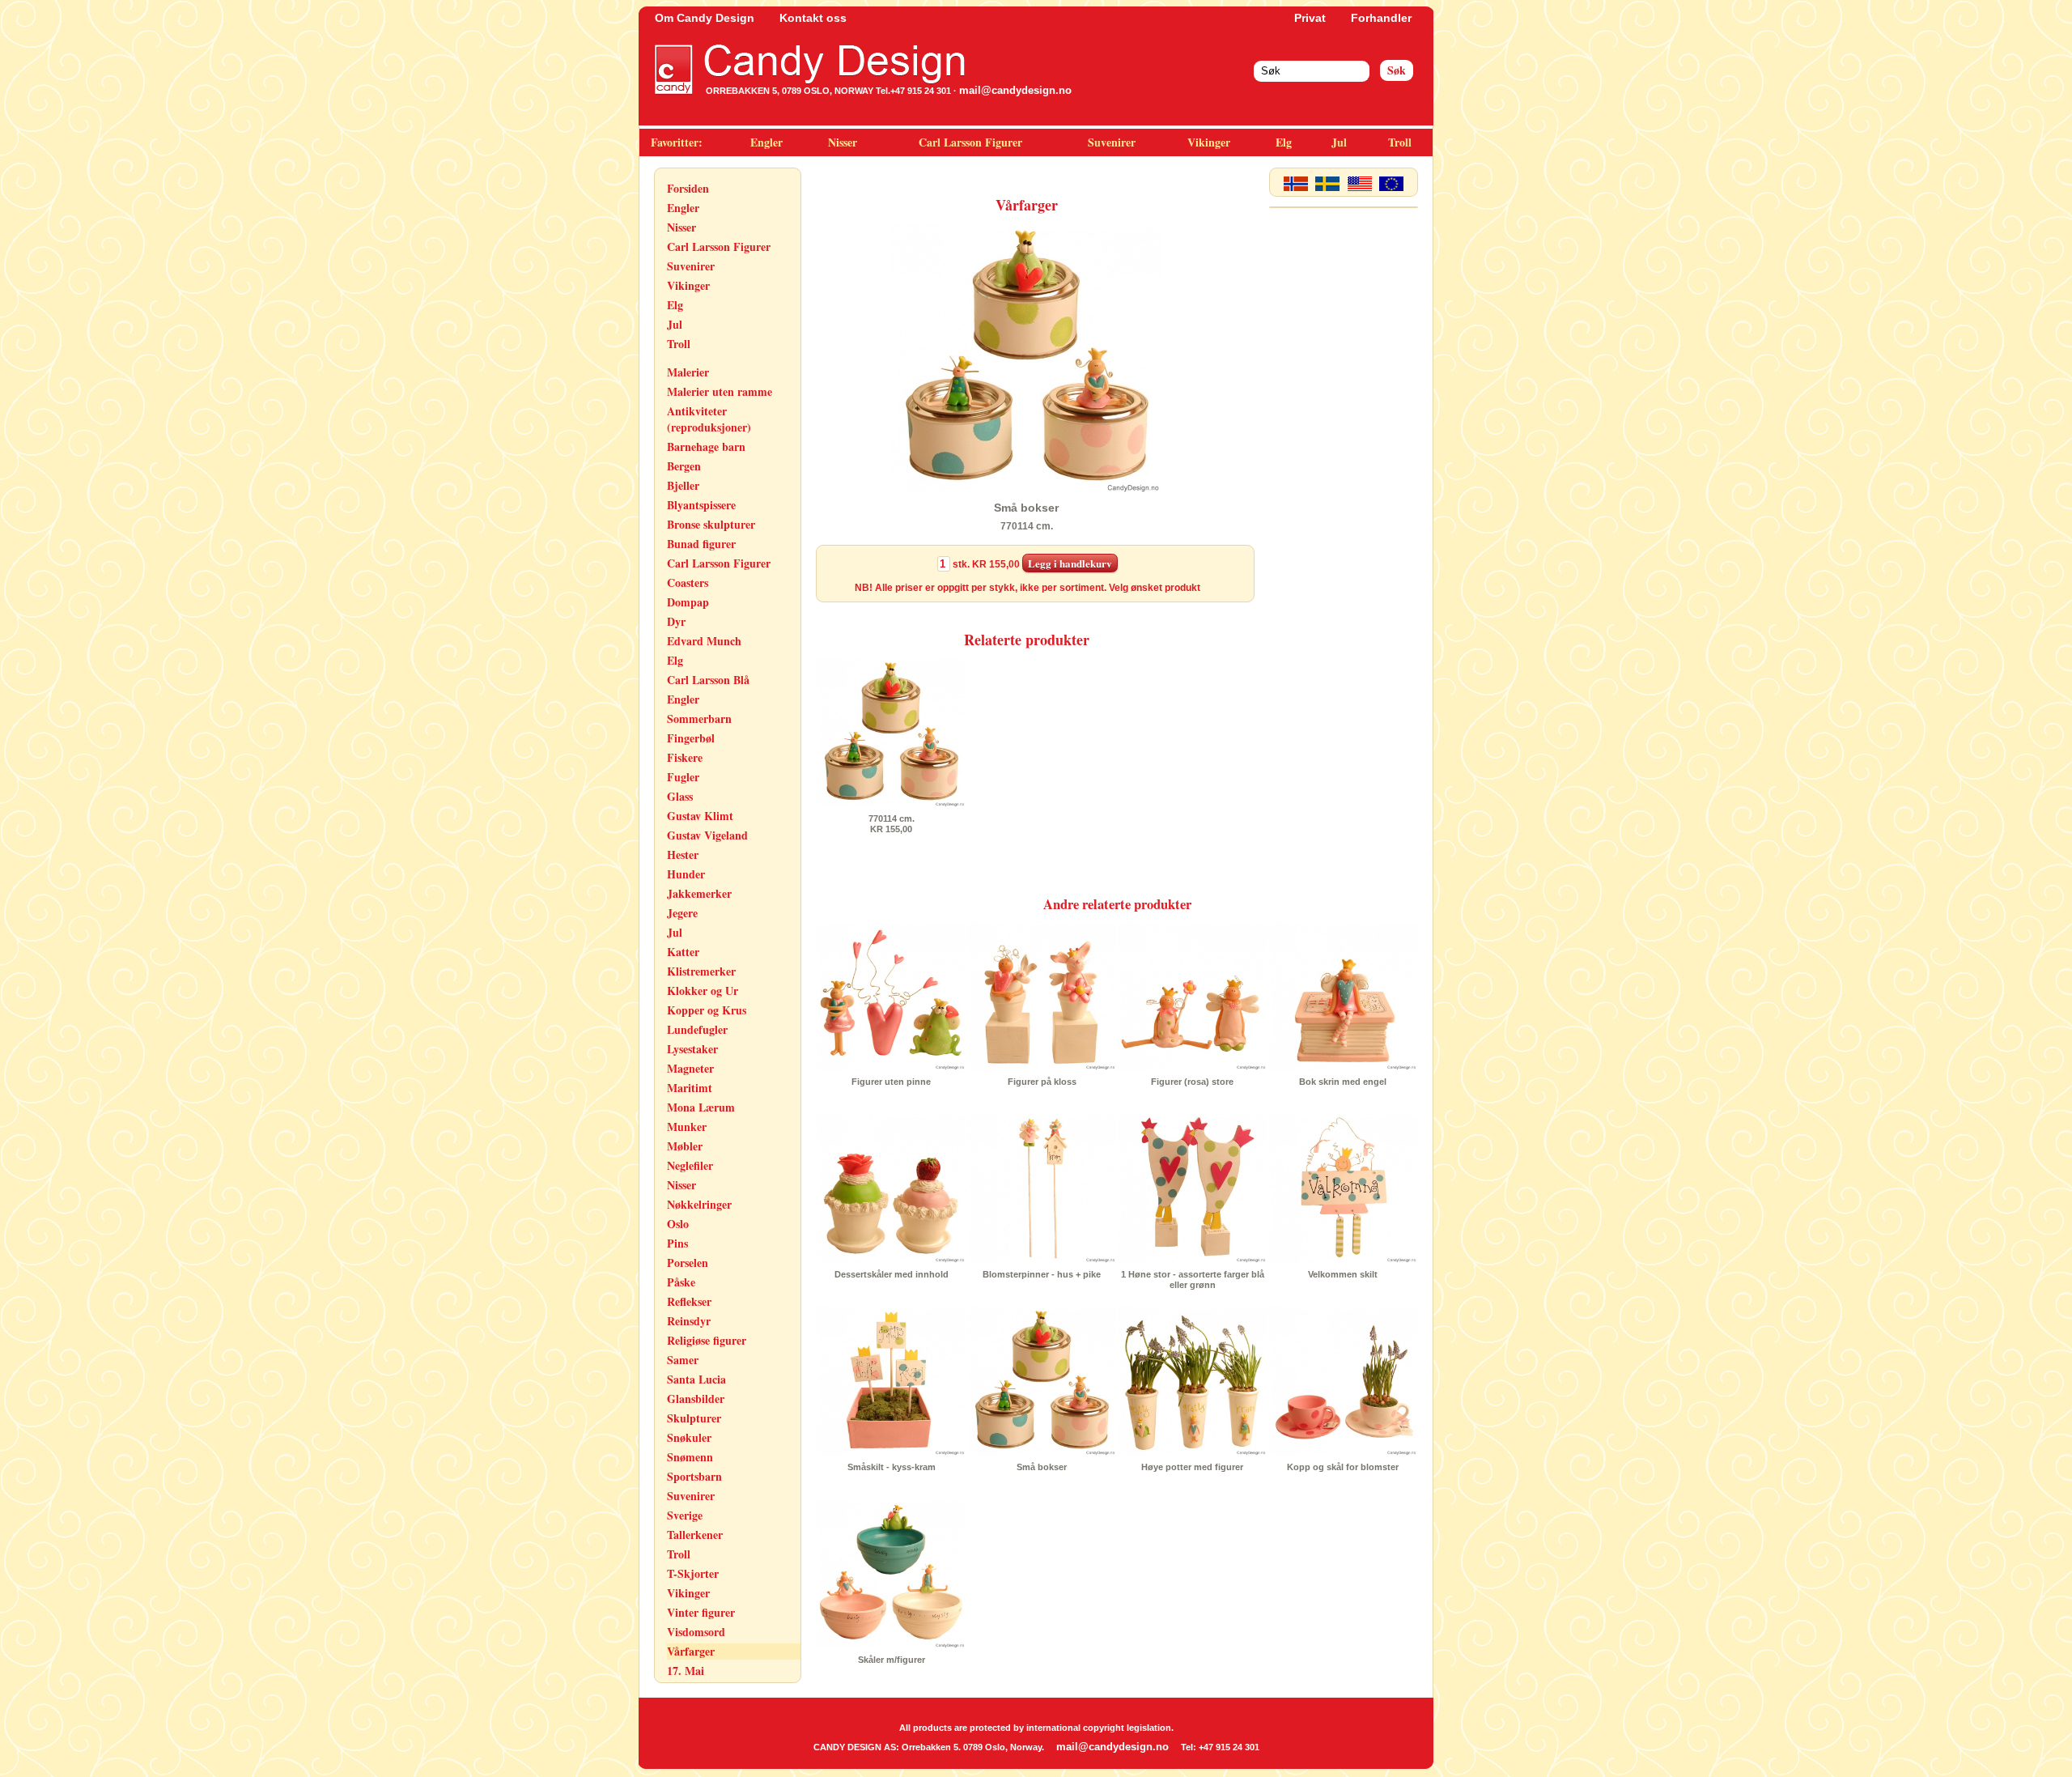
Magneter (690, 1068)
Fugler (683, 777)
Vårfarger (691, 1651)
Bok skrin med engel (1343, 1082)
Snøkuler (689, 1437)
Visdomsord (696, 1632)
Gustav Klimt (700, 816)
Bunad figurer (701, 544)
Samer (683, 1360)
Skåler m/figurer (892, 1660)
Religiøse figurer (707, 1340)
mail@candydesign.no (1015, 90)
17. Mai (686, 1671)
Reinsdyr (689, 1321)
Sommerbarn (699, 718)
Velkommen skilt (1343, 1274)
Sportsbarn (694, 1476)
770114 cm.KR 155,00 (892, 824)
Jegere (682, 913)
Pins (677, 1243)
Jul (1339, 142)
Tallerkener (695, 1535)
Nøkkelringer (699, 1204)
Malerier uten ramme (720, 391)
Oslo (678, 1224)
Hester (683, 854)
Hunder (686, 874)
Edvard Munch (704, 641)
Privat (1310, 18)
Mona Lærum (701, 1107)
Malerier (688, 372)
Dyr (676, 621)
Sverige (685, 1515)
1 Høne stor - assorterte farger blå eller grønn (1193, 1280)
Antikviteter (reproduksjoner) (709, 419)
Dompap (688, 602)
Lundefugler (697, 1029)
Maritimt (690, 1088)
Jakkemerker (699, 893)
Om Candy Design (705, 18)
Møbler (685, 1146)
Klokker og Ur (703, 991)
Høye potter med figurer (1192, 1467)
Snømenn (690, 1457)
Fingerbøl (691, 738)
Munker (687, 1127)
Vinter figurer (701, 1612)
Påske (681, 1282)
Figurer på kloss (1042, 1082)
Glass (680, 796)
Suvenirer (1112, 142)
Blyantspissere (701, 505)
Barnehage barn (706, 446)
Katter (683, 952)
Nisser (843, 142)
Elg (1284, 142)
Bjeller (683, 485)
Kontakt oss (813, 18)
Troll (1400, 142)
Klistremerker (701, 971)
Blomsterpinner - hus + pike (1042, 1274)
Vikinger (1209, 142)
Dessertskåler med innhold (892, 1274)
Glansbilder (696, 1399)
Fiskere (685, 757)
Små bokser (1042, 1467)
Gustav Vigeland (707, 835)
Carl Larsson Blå (708, 680)
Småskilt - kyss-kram (892, 1467)
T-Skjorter (693, 1573)
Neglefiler (690, 1165)
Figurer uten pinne (891, 1082)
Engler (766, 142)
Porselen (688, 1263)
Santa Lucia (696, 1379)
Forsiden (688, 188)
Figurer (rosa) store (1192, 1082)
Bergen (684, 466)
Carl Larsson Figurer (970, 142)
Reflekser (689, 1301)
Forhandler (1381, 18)
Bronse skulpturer (711, 524)
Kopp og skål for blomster (1343, 1467)
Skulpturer (694, 1418)
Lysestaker (692, 1049)
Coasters (688, 582)
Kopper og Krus (707, 1010)
